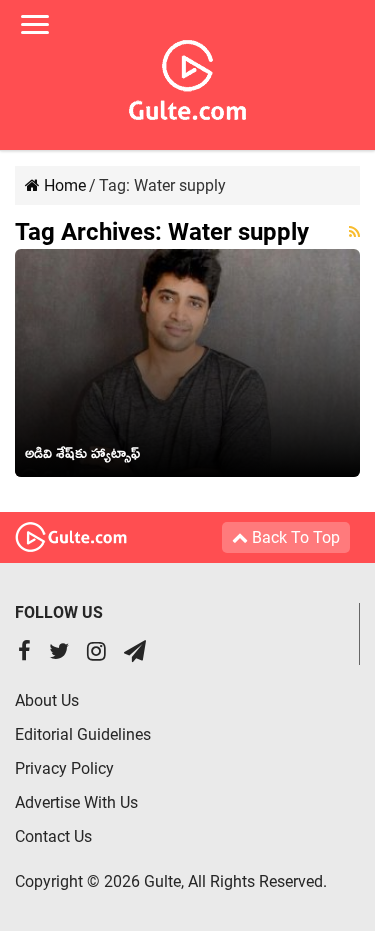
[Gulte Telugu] (187, 76)
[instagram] (96, 653)
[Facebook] (24, 653)
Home (63, 185)
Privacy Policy (64, 768)
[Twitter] (59, 653)
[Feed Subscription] (354, 232)
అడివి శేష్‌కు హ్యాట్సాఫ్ (82, 457)
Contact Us (53, 836)
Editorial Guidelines (83, 734)
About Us (47, 700)
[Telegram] (135, 653)
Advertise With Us (76, 802)
